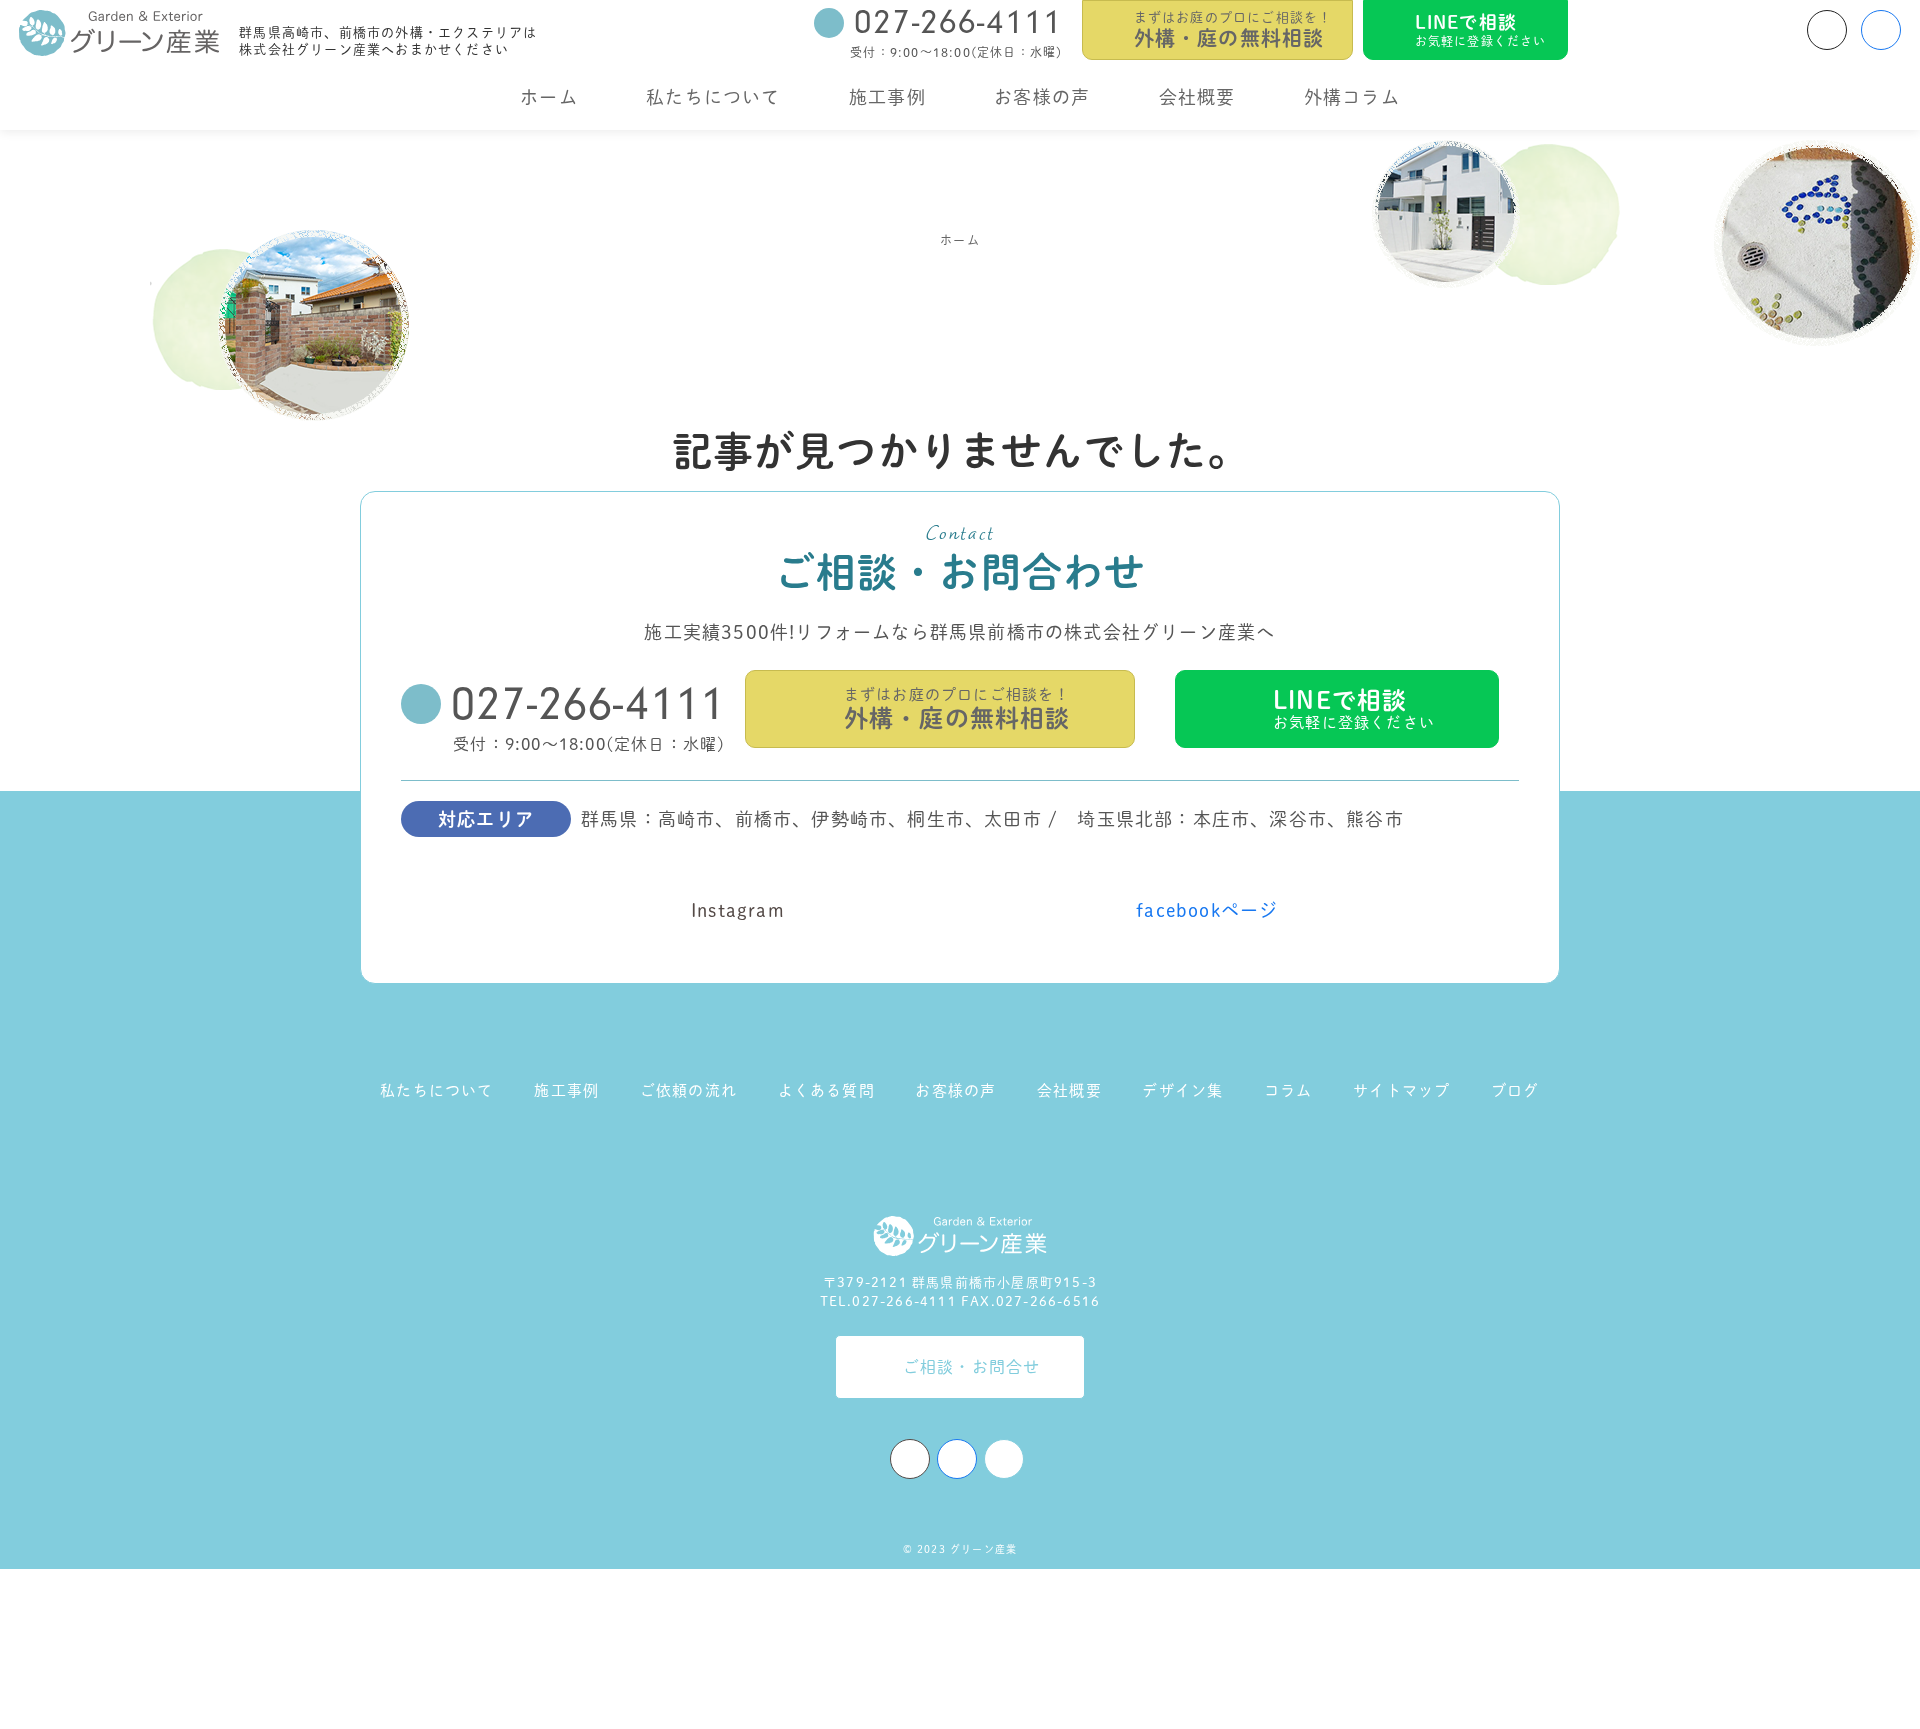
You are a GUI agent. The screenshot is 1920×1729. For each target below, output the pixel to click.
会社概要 (1197, 97)
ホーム (549, 97)
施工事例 (887, 97)
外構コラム (1352, 97)
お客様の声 (1042, 97)
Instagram (738, 910)
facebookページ (1207, 910)
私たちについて (713, 97)
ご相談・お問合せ (972, 1367)
